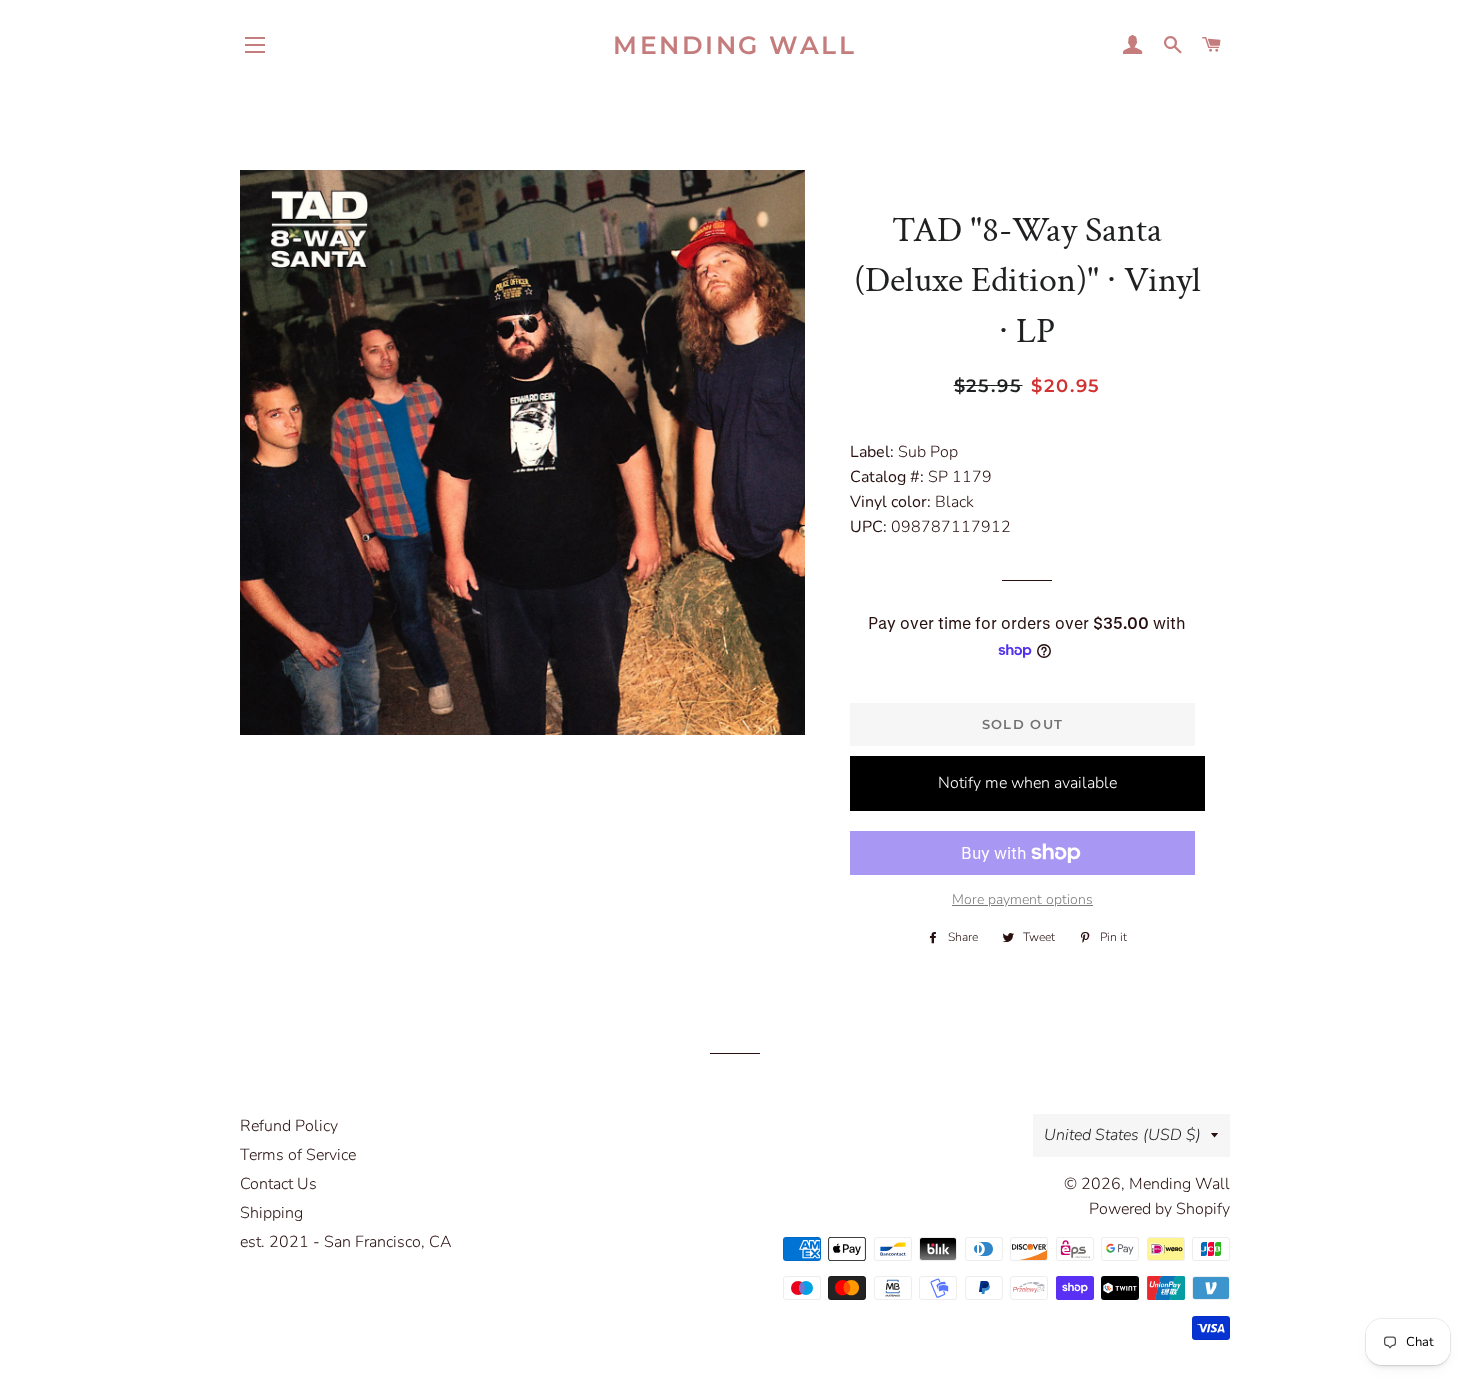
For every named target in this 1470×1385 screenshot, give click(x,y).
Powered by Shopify (1159, 1209)
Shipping (271, 1213)
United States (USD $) (1122, 1135)
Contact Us (278, 1184)
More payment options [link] (1022, 899)
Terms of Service (298, 1155)
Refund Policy (289, 1126)
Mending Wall (734, 45)
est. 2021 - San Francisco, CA (346, 1242)
